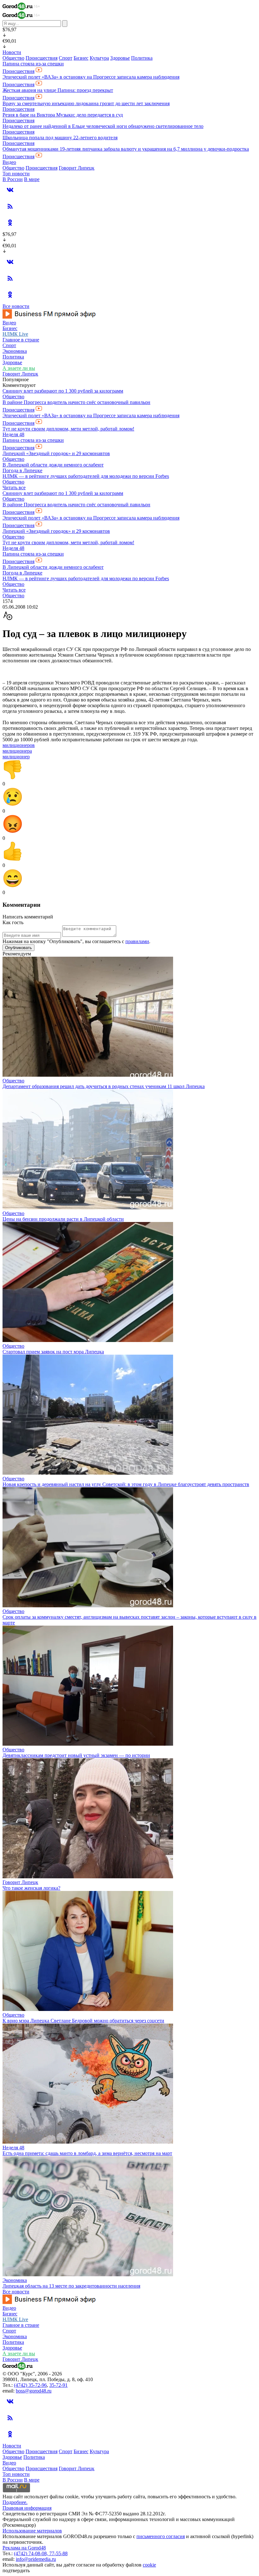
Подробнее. (15, 2502)
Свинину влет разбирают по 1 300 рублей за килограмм (63, 391)
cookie (149, 2565)
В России (13, 179)
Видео (9, 162)
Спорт (66, 58)
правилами (137, 941)
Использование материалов (32, 2531)
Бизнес (81, 58)
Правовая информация (27, 2508)
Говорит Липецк (77, 168)
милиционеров (19, 745)
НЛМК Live (15, 334)
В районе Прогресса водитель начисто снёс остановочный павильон (76, 402)
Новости (12, 52)
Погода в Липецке (22, 470)
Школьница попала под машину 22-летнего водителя (60, 138)
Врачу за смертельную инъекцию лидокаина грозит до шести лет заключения (86, 103)
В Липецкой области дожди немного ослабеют (53, 465)
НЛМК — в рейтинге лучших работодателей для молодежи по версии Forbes (86, 476)
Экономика (15, 351)
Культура (99, 58)
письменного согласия (161, 2536)
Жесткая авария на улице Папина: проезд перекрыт (58, 90)
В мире (32, 179)
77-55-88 (58, 2553)
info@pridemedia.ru (36, 2559)
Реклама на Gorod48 (24, 2548)
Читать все (14, 488)
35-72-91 (58, 2385)
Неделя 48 (13, 434)
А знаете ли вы (19, 368)
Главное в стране (21, 340)
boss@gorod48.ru (34, 2391)
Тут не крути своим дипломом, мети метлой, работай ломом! (68, 429)
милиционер (16, 757)
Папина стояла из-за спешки (33, 64)
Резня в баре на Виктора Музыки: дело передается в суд (63, 115)
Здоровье (120, 58)
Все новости (16, 306)
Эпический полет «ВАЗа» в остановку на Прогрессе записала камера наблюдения (91, 77)
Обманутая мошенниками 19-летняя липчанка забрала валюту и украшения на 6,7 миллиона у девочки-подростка (126, 149)
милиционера (17, 751)
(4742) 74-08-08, (32, 2553)
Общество (13, 58)
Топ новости (16, 174)
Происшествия (42, 58)
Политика (142, 58)
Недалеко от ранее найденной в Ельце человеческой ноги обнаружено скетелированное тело (103, 126)
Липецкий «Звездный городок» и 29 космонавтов (56, 453)
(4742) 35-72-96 (30, 2385)
